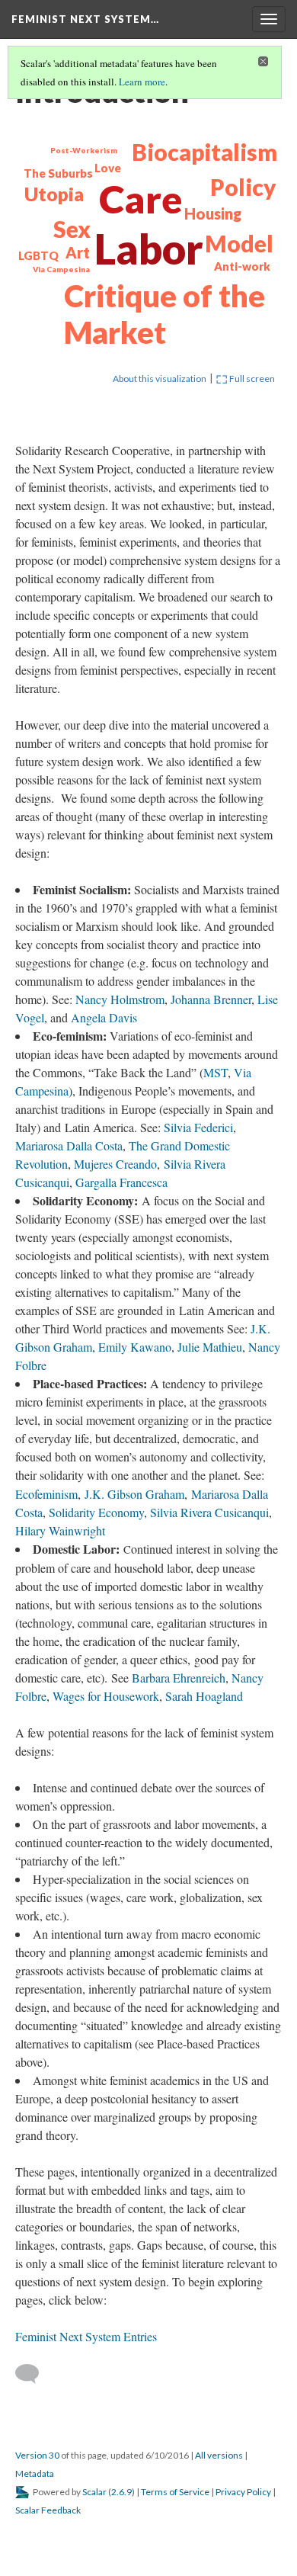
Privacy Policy (243, 2492)
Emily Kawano (135, 1347)
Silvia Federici (198, 1127)
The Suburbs (58, 173)
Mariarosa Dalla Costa (69, 1145)
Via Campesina (61, 269)
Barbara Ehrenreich (179, 1678)
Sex (72, 229)
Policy (243, 187)
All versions (219, 2455)
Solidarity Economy (96, 1512)
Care (141, 199)
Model (239, 243)
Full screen (251, 379)
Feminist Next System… (85, 19)
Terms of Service (175, 2492)
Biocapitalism (204, 152)
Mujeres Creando (115, 1164)
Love (108, 168)
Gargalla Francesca (121, 1182)
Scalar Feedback (48, 2510)
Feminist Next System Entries (86, 2336)
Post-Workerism (84, 150)
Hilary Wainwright (60, 1530)
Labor (149, 249)
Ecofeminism (46, 1494)
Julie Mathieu (210, 1347)
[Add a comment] (34, 2374)
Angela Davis (104, 1017)
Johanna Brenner (211, 999)
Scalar (94, 2492)
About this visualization (160, 379)
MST (216, 1072)
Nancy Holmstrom (120, 999)
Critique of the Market (164, 314)
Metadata (35, 2473)
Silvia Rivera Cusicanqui (209, 1512)
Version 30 (37, 2455)
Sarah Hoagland (204, 1696)
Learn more (142, 82)
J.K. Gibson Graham (134, 1494)
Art (78, 252)
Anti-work (242, 266)
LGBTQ (38, 255)
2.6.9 (121, 2492)
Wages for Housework (106, 1696)
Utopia (54, 194)
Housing (213, 213)
